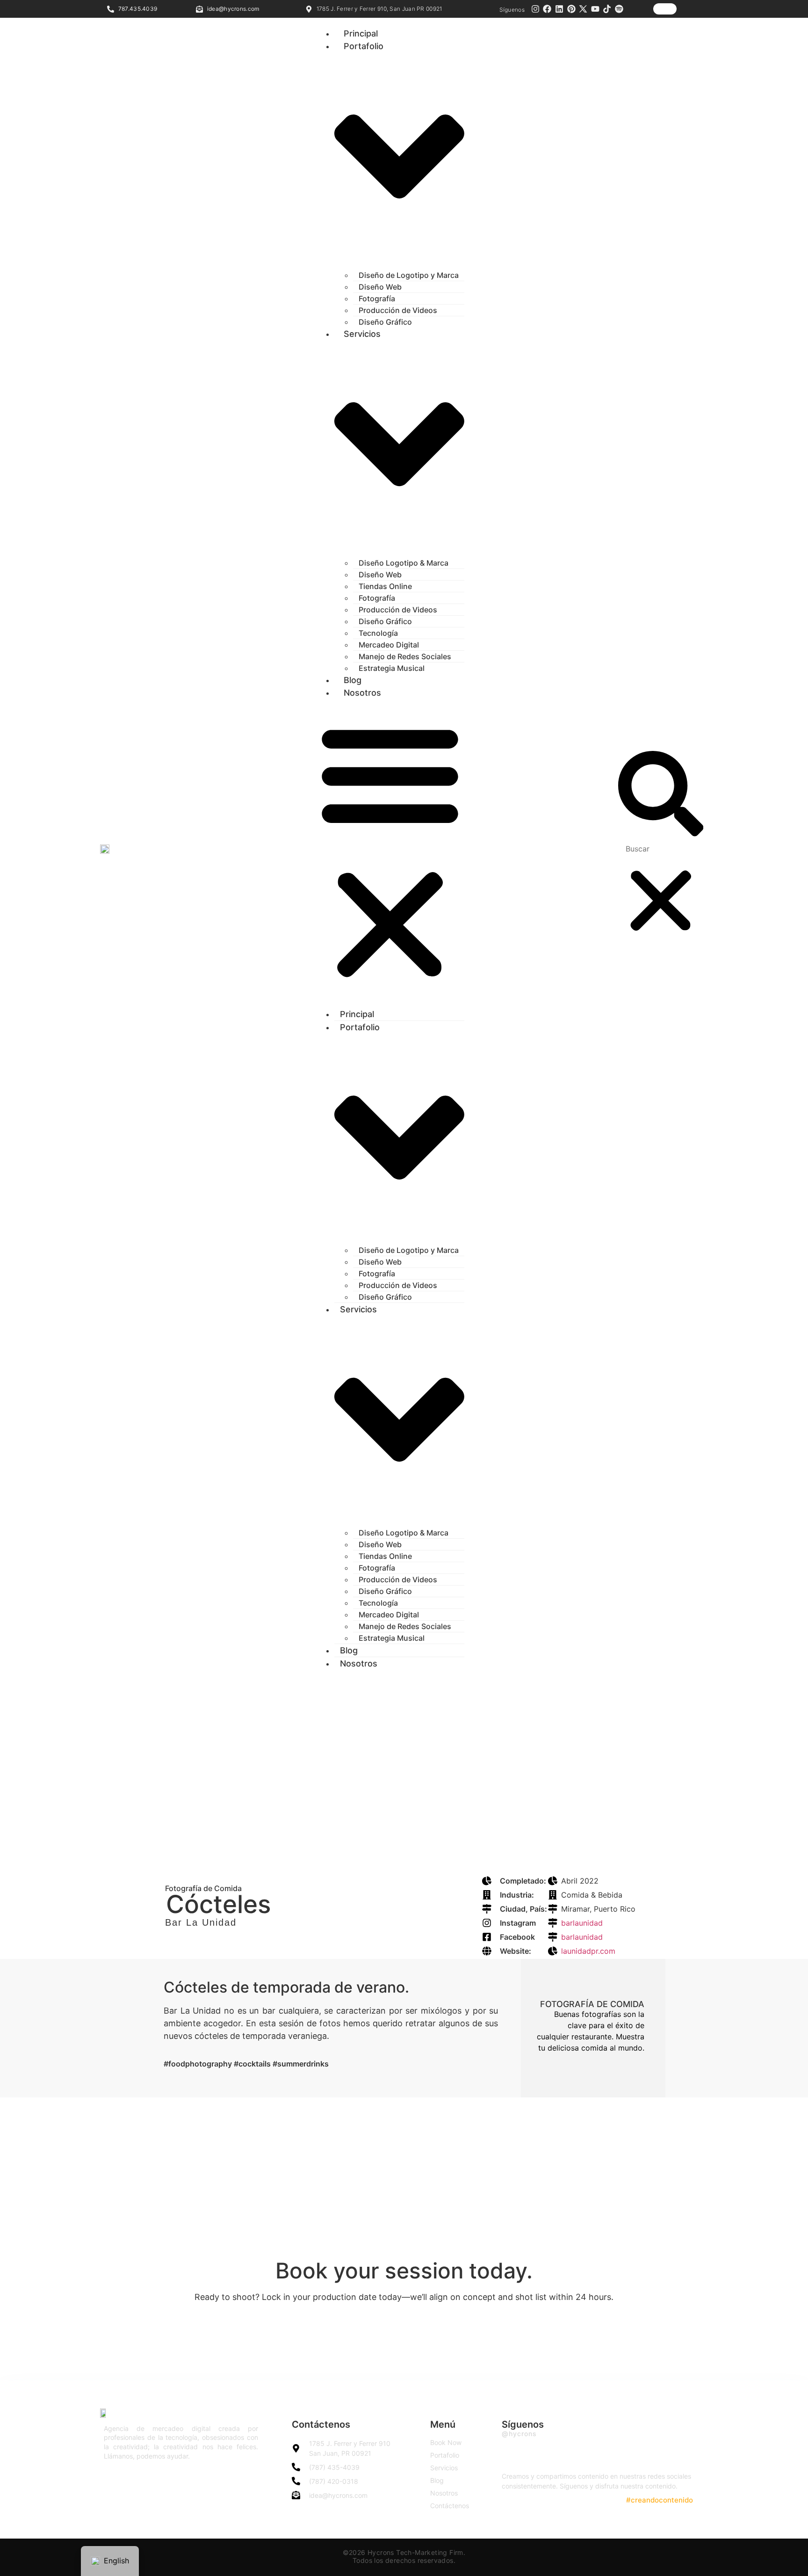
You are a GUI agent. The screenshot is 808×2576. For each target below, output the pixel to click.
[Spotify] (619, 9)
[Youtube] (595, 9)
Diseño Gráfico (385, 322)
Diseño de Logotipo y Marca (409, 275)
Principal (361, 33)
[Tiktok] (607, 9)
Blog (353, 680)
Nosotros (362, 693)
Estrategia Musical (392, 668)
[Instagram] (535, 9)
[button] (390, 851)
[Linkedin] (559, 9)
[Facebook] (548, 9)
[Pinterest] (571, 9)
